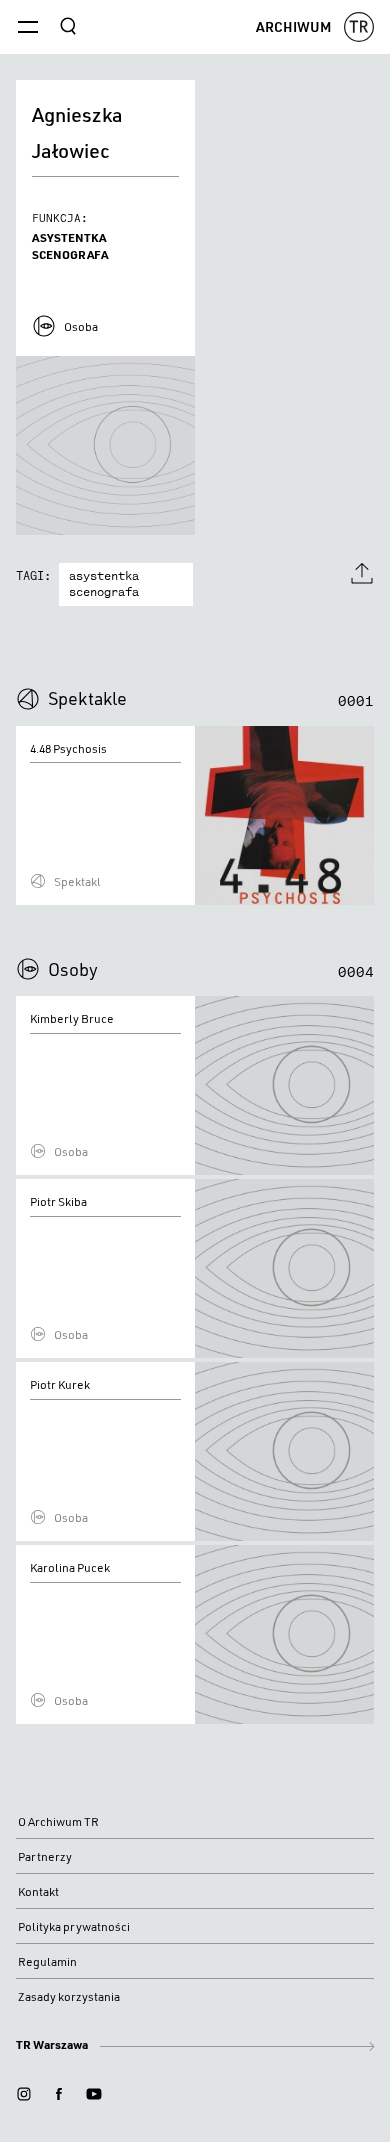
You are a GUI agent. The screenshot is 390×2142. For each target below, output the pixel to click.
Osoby (73, 969)
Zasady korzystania (69, 1996)
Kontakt (38, 1891)
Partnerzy (45, 1856)
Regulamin (47, 1961)
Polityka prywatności (74, 1926)
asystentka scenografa (104, 584)
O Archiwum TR (58, 1821)
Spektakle (87, 698)
